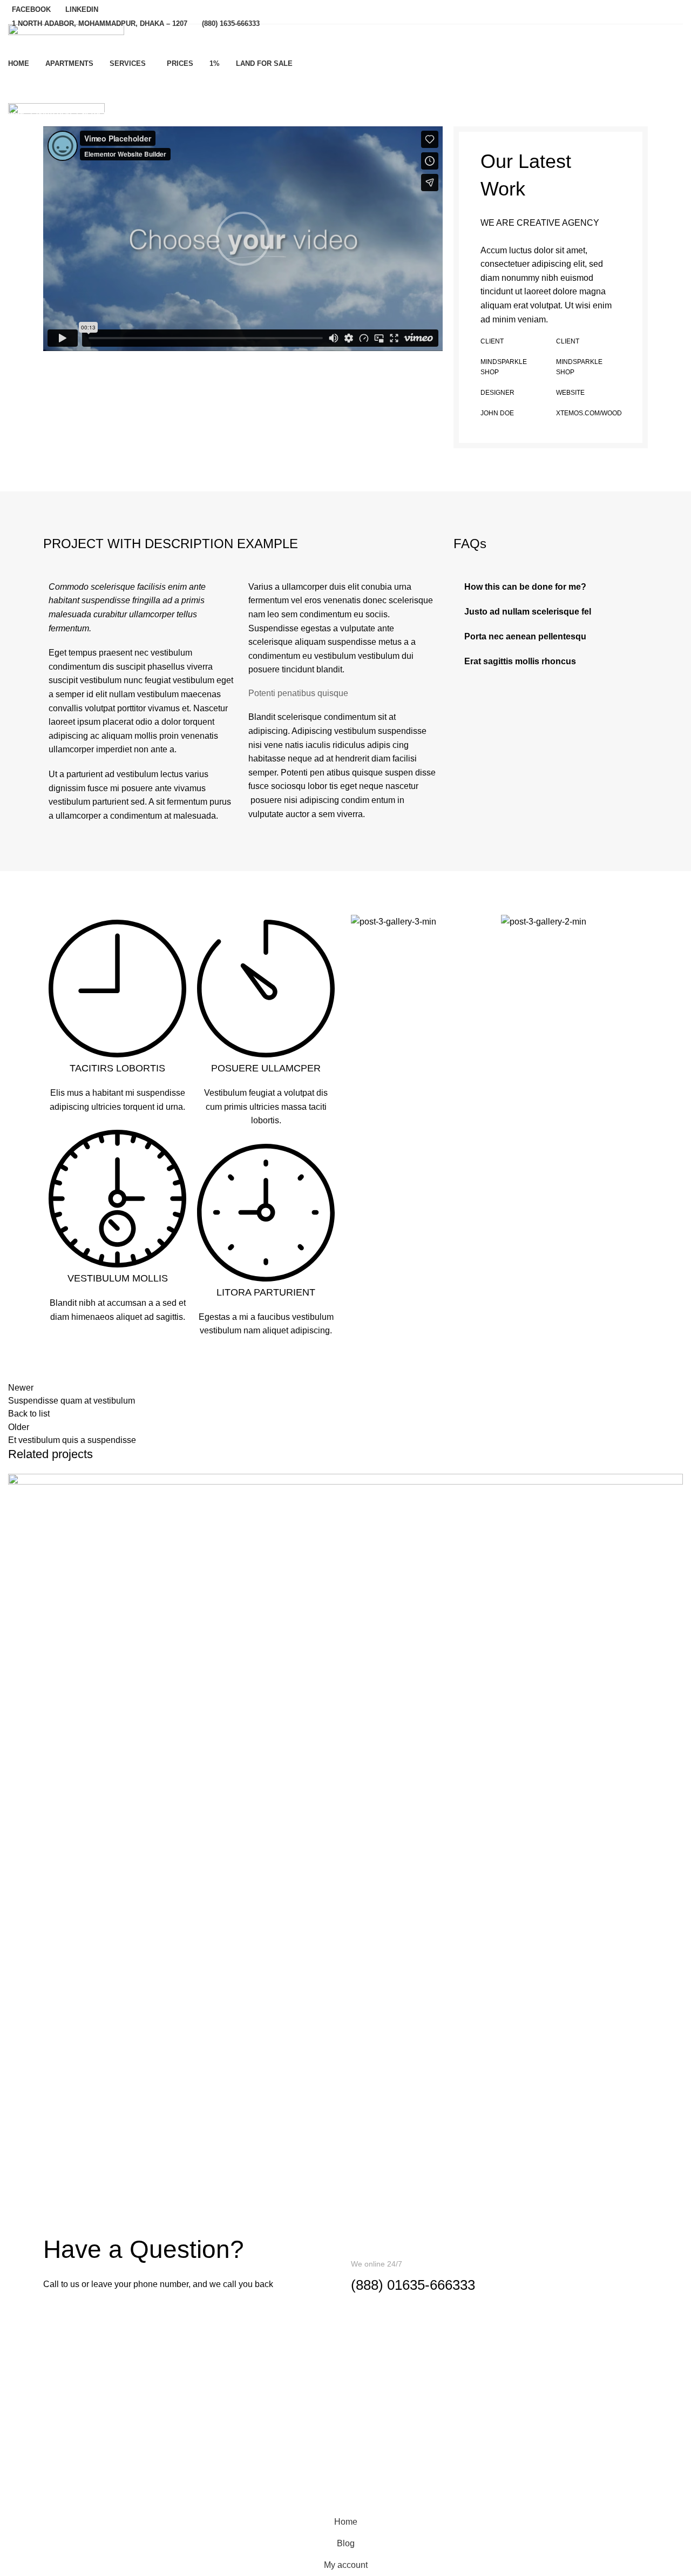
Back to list (29, 1414)
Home (17, 114)
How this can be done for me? (525, 587)
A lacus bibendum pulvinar (101, 2187)
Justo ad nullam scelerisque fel (528, 612)
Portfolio (54, 114)
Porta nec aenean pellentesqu (525, 636)
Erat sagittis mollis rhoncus (520, 661)
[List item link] (345, 2378)
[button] (243, 239)
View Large (675, 1482)
